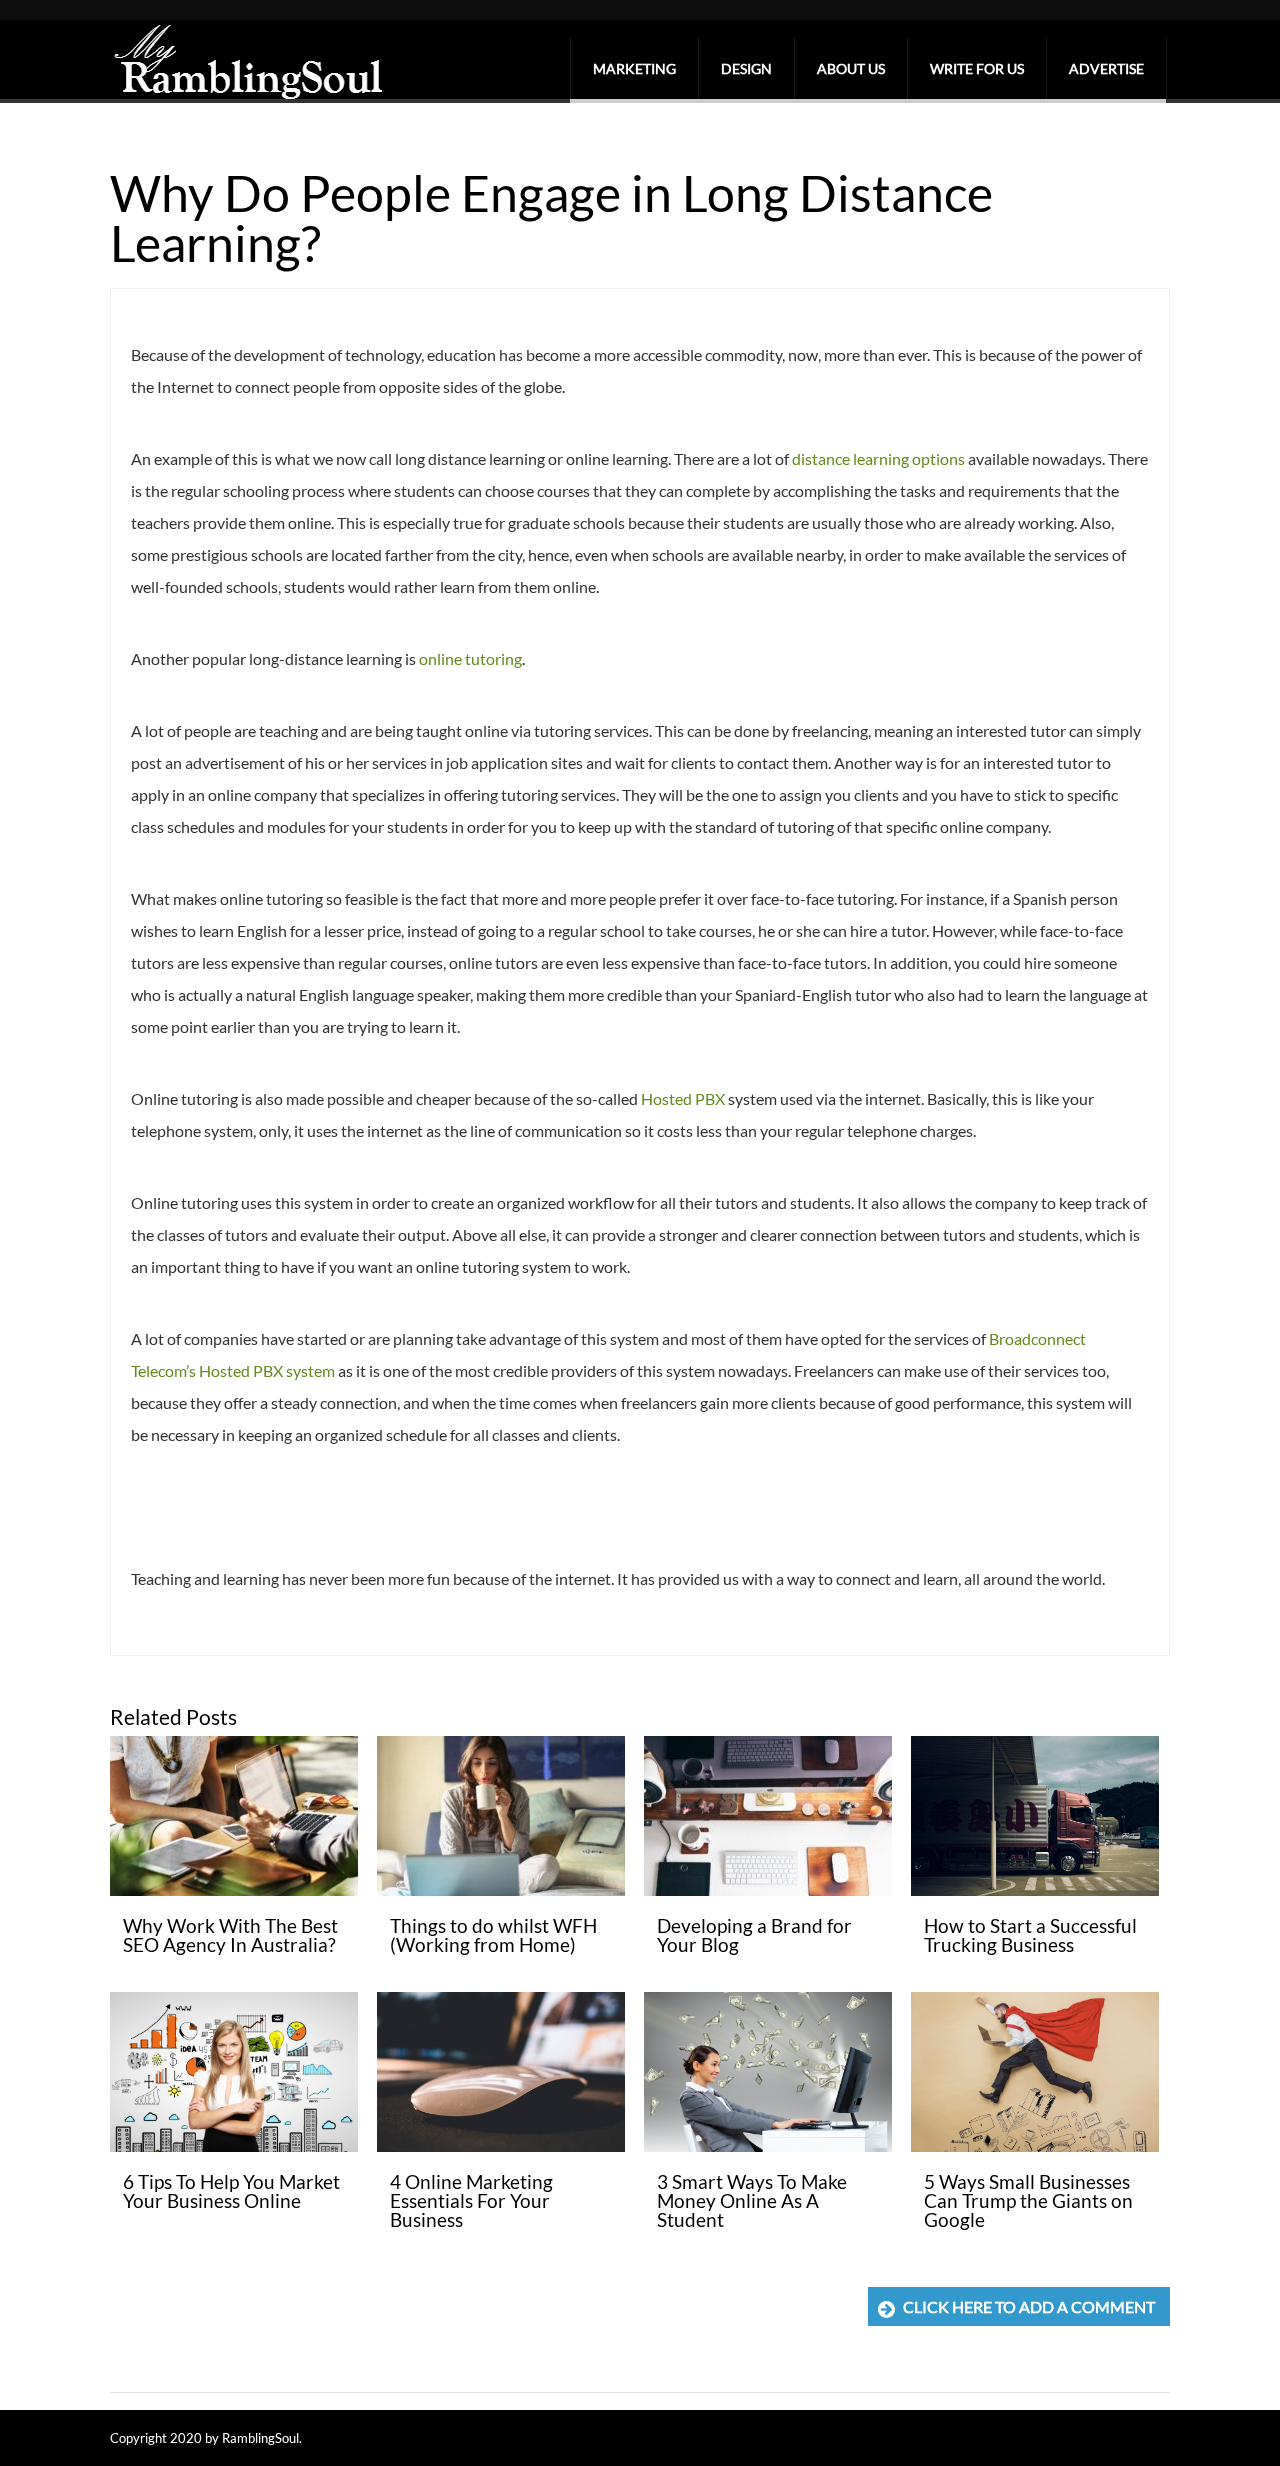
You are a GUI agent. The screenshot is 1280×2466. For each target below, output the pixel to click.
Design (746, 68)
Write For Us (977, 68)
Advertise (1106, 68)
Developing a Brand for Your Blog (754, 1935)
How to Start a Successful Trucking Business (1030, 1935)
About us (851, 68)
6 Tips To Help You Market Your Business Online (231, 2191)
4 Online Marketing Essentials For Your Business (471, 2200)
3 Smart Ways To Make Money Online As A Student (752, 2200)
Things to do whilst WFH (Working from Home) (493, 1935)
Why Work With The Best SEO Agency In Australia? (230, 1935)
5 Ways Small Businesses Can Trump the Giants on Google (1028, 2200)
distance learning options (878, 458)
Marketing (634, 68)
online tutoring (470, 658)
